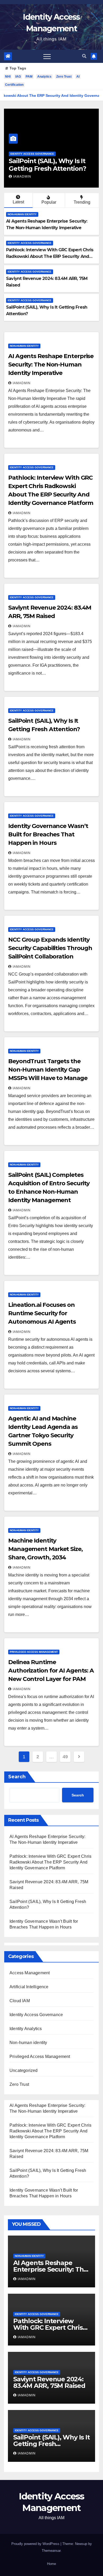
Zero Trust (64, 77)
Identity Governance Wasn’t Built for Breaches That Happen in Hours (48, 834)
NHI (8, 77)
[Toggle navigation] (47, 56)
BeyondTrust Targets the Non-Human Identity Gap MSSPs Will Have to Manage (48, 1070)
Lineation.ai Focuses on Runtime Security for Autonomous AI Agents (42, 1313)
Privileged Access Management (34, 1652)
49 (65, 1757)
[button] (84, 56)
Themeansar (51, 2551)
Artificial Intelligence (29, 1987)
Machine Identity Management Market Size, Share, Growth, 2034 (45, 1549)
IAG (18, 77)
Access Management (30, 1973)
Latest (18, 202)
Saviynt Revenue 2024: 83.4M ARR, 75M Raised (49, 2382)
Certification (14, 85)
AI (78, 77)
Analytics (44, 77)
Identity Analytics (26, 2029)
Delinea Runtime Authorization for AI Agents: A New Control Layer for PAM (51, 1671)
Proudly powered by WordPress (36, 2544)
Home (51, 2564)
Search (17, 1777)
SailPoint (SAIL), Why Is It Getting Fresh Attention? (47, 165)
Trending (82, 202)
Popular (49, 202)
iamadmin (22, 177)
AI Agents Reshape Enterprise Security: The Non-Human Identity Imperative (51, 365)
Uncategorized (24, 2070)
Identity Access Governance (32, 154)
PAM (29, 77)
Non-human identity (22, 214)
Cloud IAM (20, 2001)
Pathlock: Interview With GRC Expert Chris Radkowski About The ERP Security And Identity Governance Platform (50, 256)
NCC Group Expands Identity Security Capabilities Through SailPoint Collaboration (50, 948)
